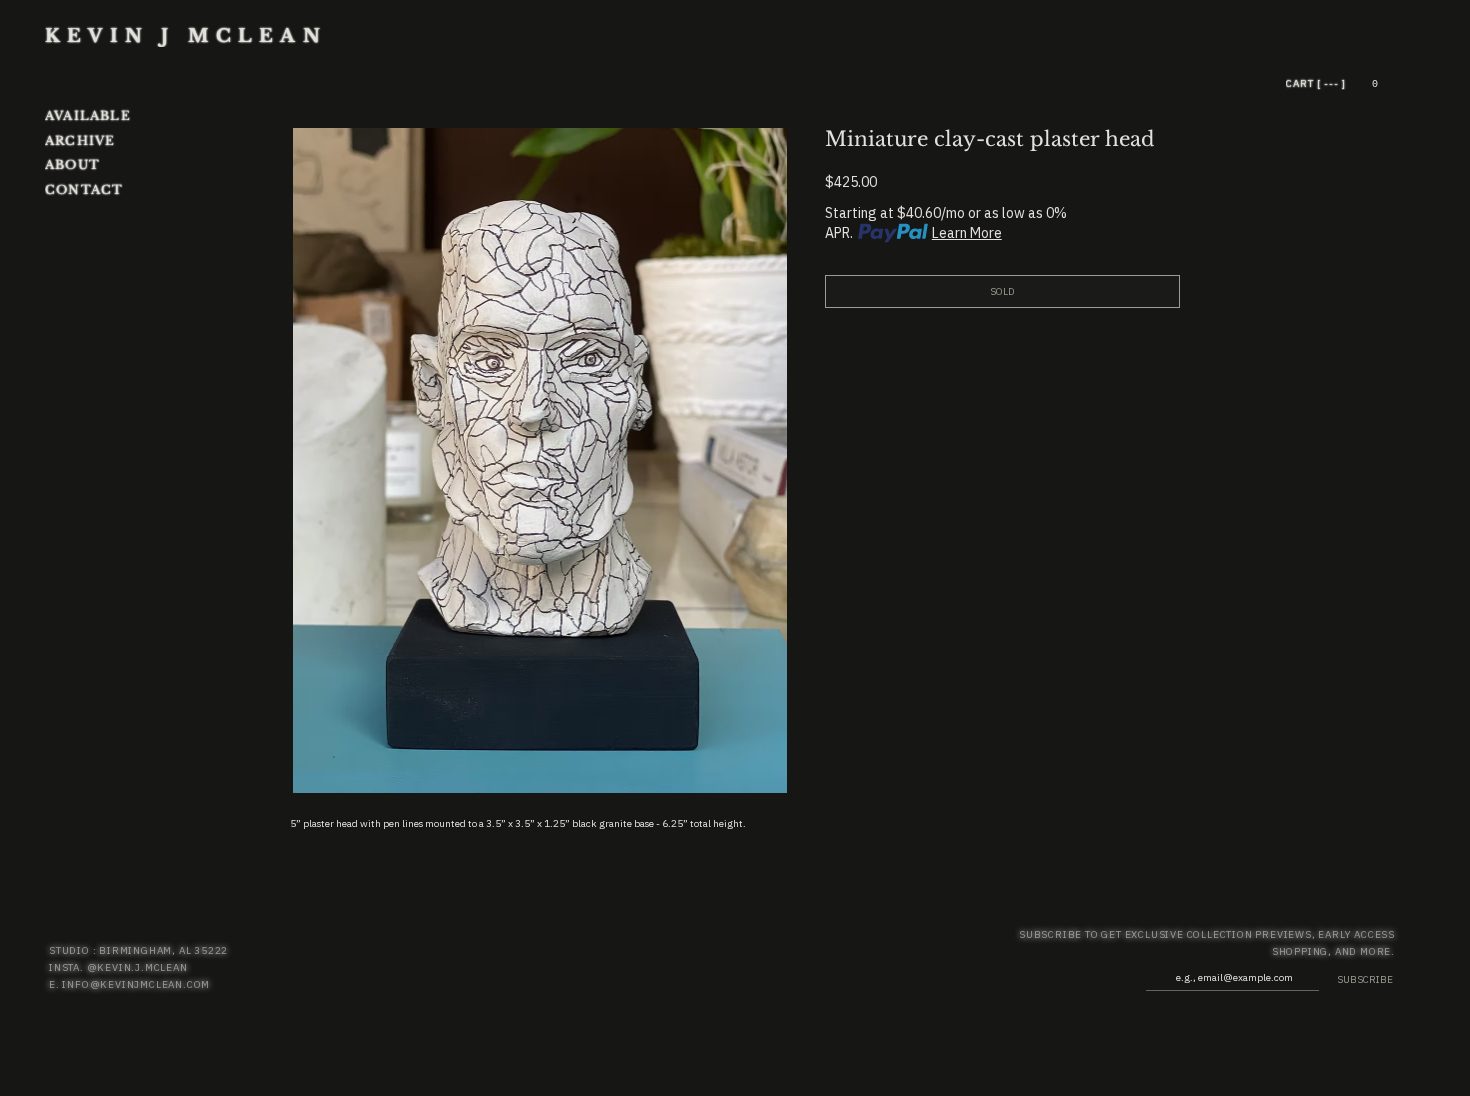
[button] (1374, 83)
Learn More (967, 233)
